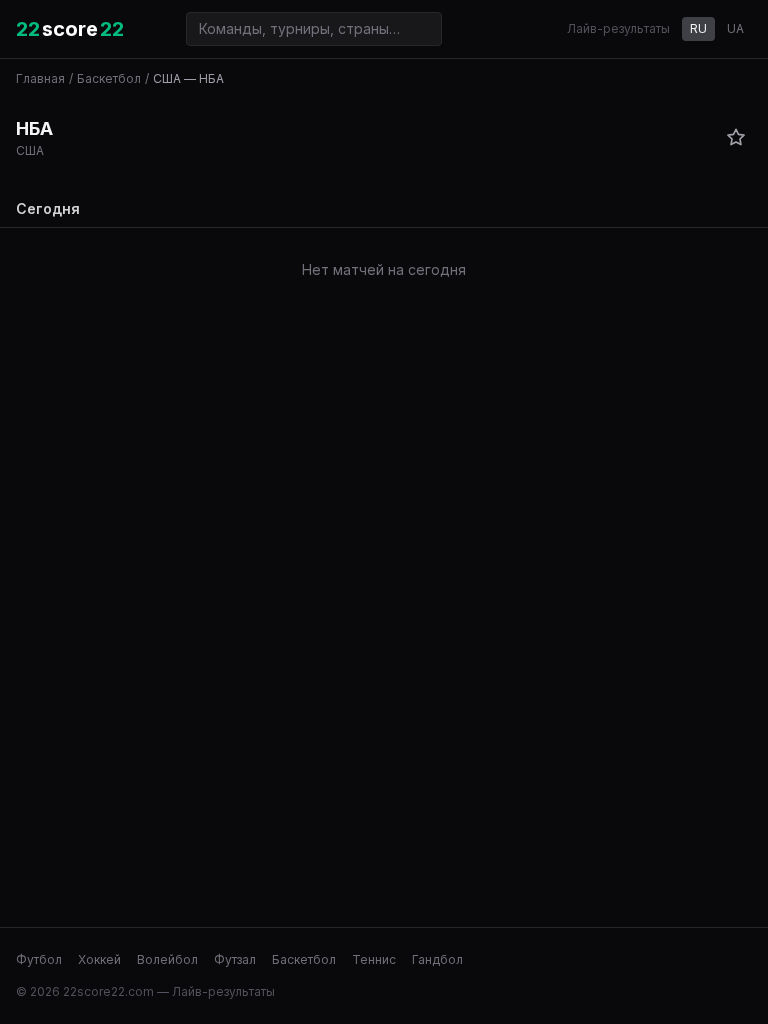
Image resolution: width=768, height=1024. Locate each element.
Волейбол (167, 959)
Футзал (235, 959)
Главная (40, 78)
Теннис (374, 959)
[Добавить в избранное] (736, 137)
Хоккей (99, 959)
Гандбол (437, 959)
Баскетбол (109, 78)
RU (698, 28)
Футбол (39, 959)
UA (735, 28)
